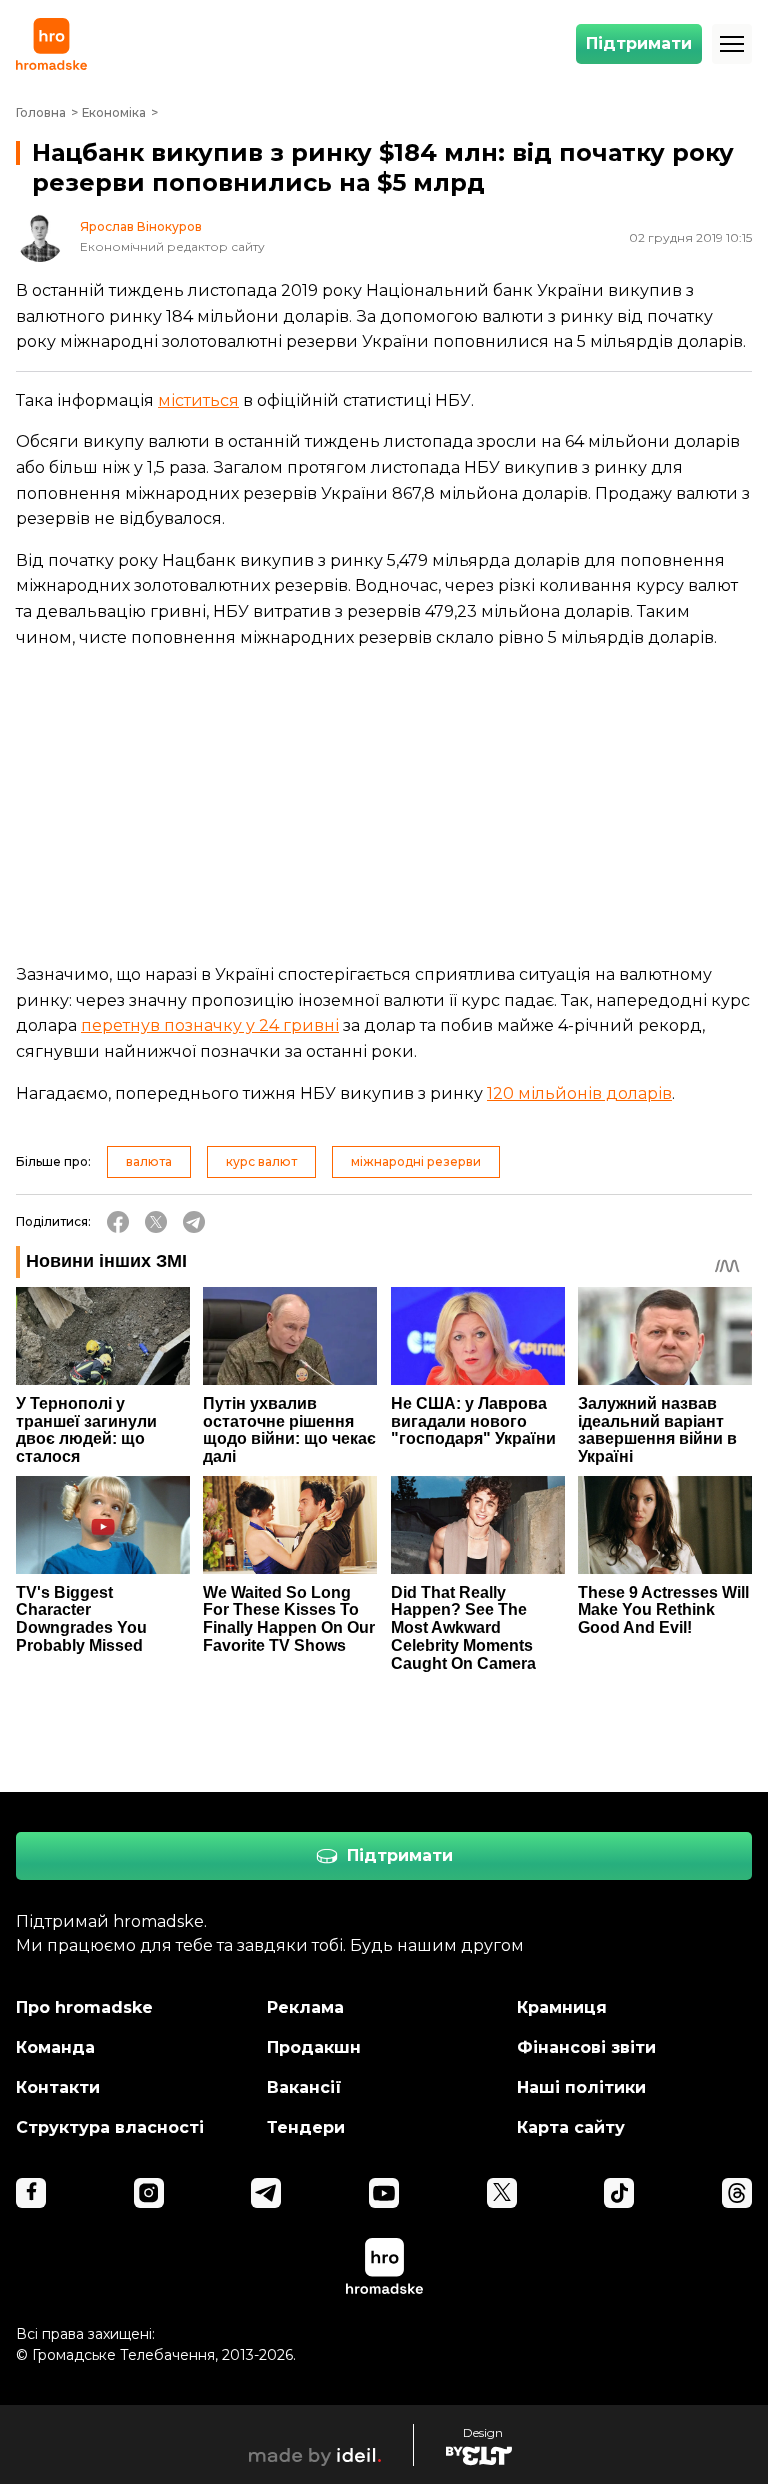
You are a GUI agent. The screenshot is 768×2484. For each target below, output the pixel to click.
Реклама (305, 2007)
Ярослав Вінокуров (141, 227)
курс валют (261, 1161)
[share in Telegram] (194, 1222)
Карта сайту (571, 2127)
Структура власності (110, 2127)
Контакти (58, 2087)
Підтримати (639, 43)
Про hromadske (84, 2007)
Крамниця (562, 2007)
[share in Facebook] (118, 1222)
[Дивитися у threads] (737, 2193)
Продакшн (314, 2047)
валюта (149, 1161)
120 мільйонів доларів (579, 1093)
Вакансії (304, 2087)
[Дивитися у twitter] (502, 2193)
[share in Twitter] (156, 1222)
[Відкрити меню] (732, 44)
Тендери (306, 2127)
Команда (55, 2047)
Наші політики (581, 2087)
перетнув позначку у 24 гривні (210, 1025)
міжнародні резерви (416, 1161)
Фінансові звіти (586, 2047)
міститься (198, 400)
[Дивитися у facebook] (31, 2193)
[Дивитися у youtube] (384, 2193)
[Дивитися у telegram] (266, 2193)
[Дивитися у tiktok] (619, 2193)
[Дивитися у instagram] (149, 2193)
